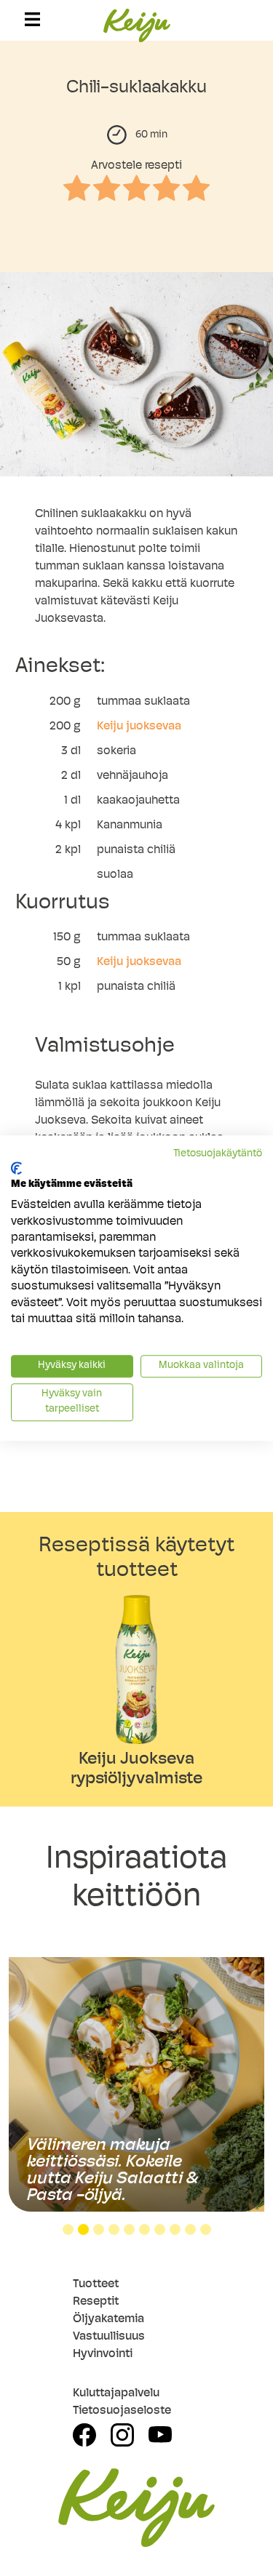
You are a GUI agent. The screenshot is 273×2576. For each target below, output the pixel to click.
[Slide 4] (114, 2229)
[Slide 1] (68, 2229)
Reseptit (96, 2302)
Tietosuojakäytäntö (218, 1154)
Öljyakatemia (108, 2319)
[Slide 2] (83, 2229)
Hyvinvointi (103, 2354)
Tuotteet (96, 2284)
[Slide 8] (175, 2229)
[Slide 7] (160, 2229)
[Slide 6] (145, 2229)
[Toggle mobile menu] (32, 19)
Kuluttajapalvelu (116, 2393)
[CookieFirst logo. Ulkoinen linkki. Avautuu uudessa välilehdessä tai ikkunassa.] (16, 1168)
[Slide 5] (129, 2229)
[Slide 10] (206, 2229)
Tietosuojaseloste (122, 2411)
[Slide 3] (99, 2229)
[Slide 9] (190, 2229)
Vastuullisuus (109, 2337)
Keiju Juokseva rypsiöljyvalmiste (136, 1770)
